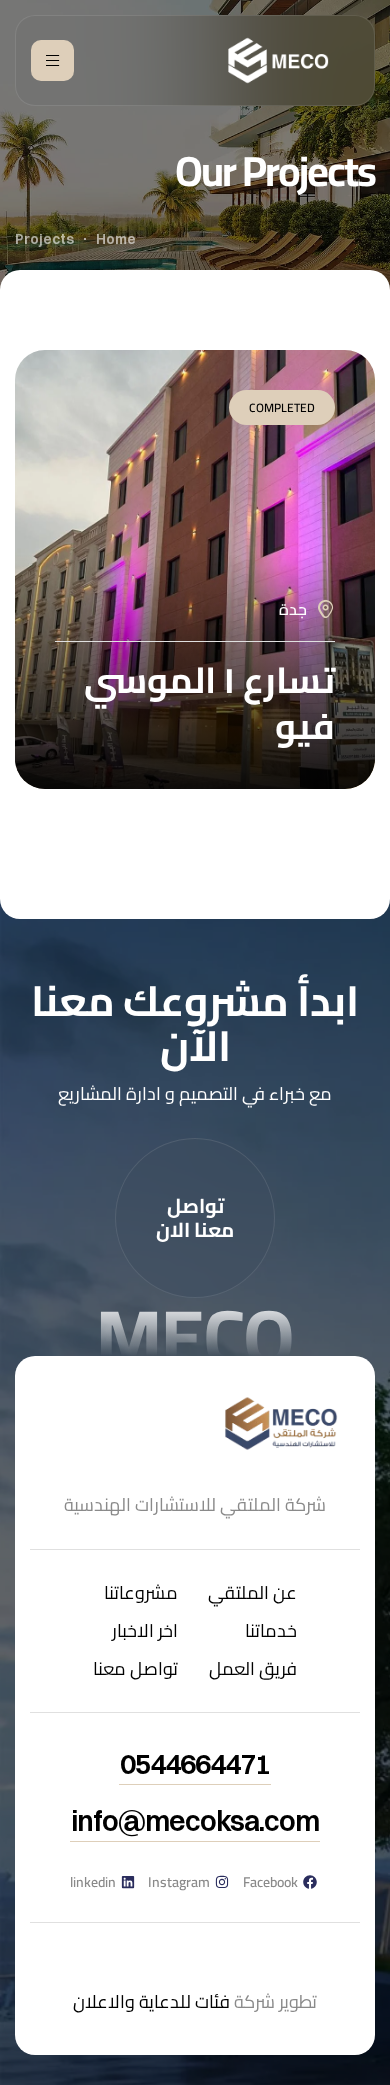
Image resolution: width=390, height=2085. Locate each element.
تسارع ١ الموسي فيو (209, 703)
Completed (282, 407)
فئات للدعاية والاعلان (151, 2001)
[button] (195, 1218)
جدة (293, 609)
